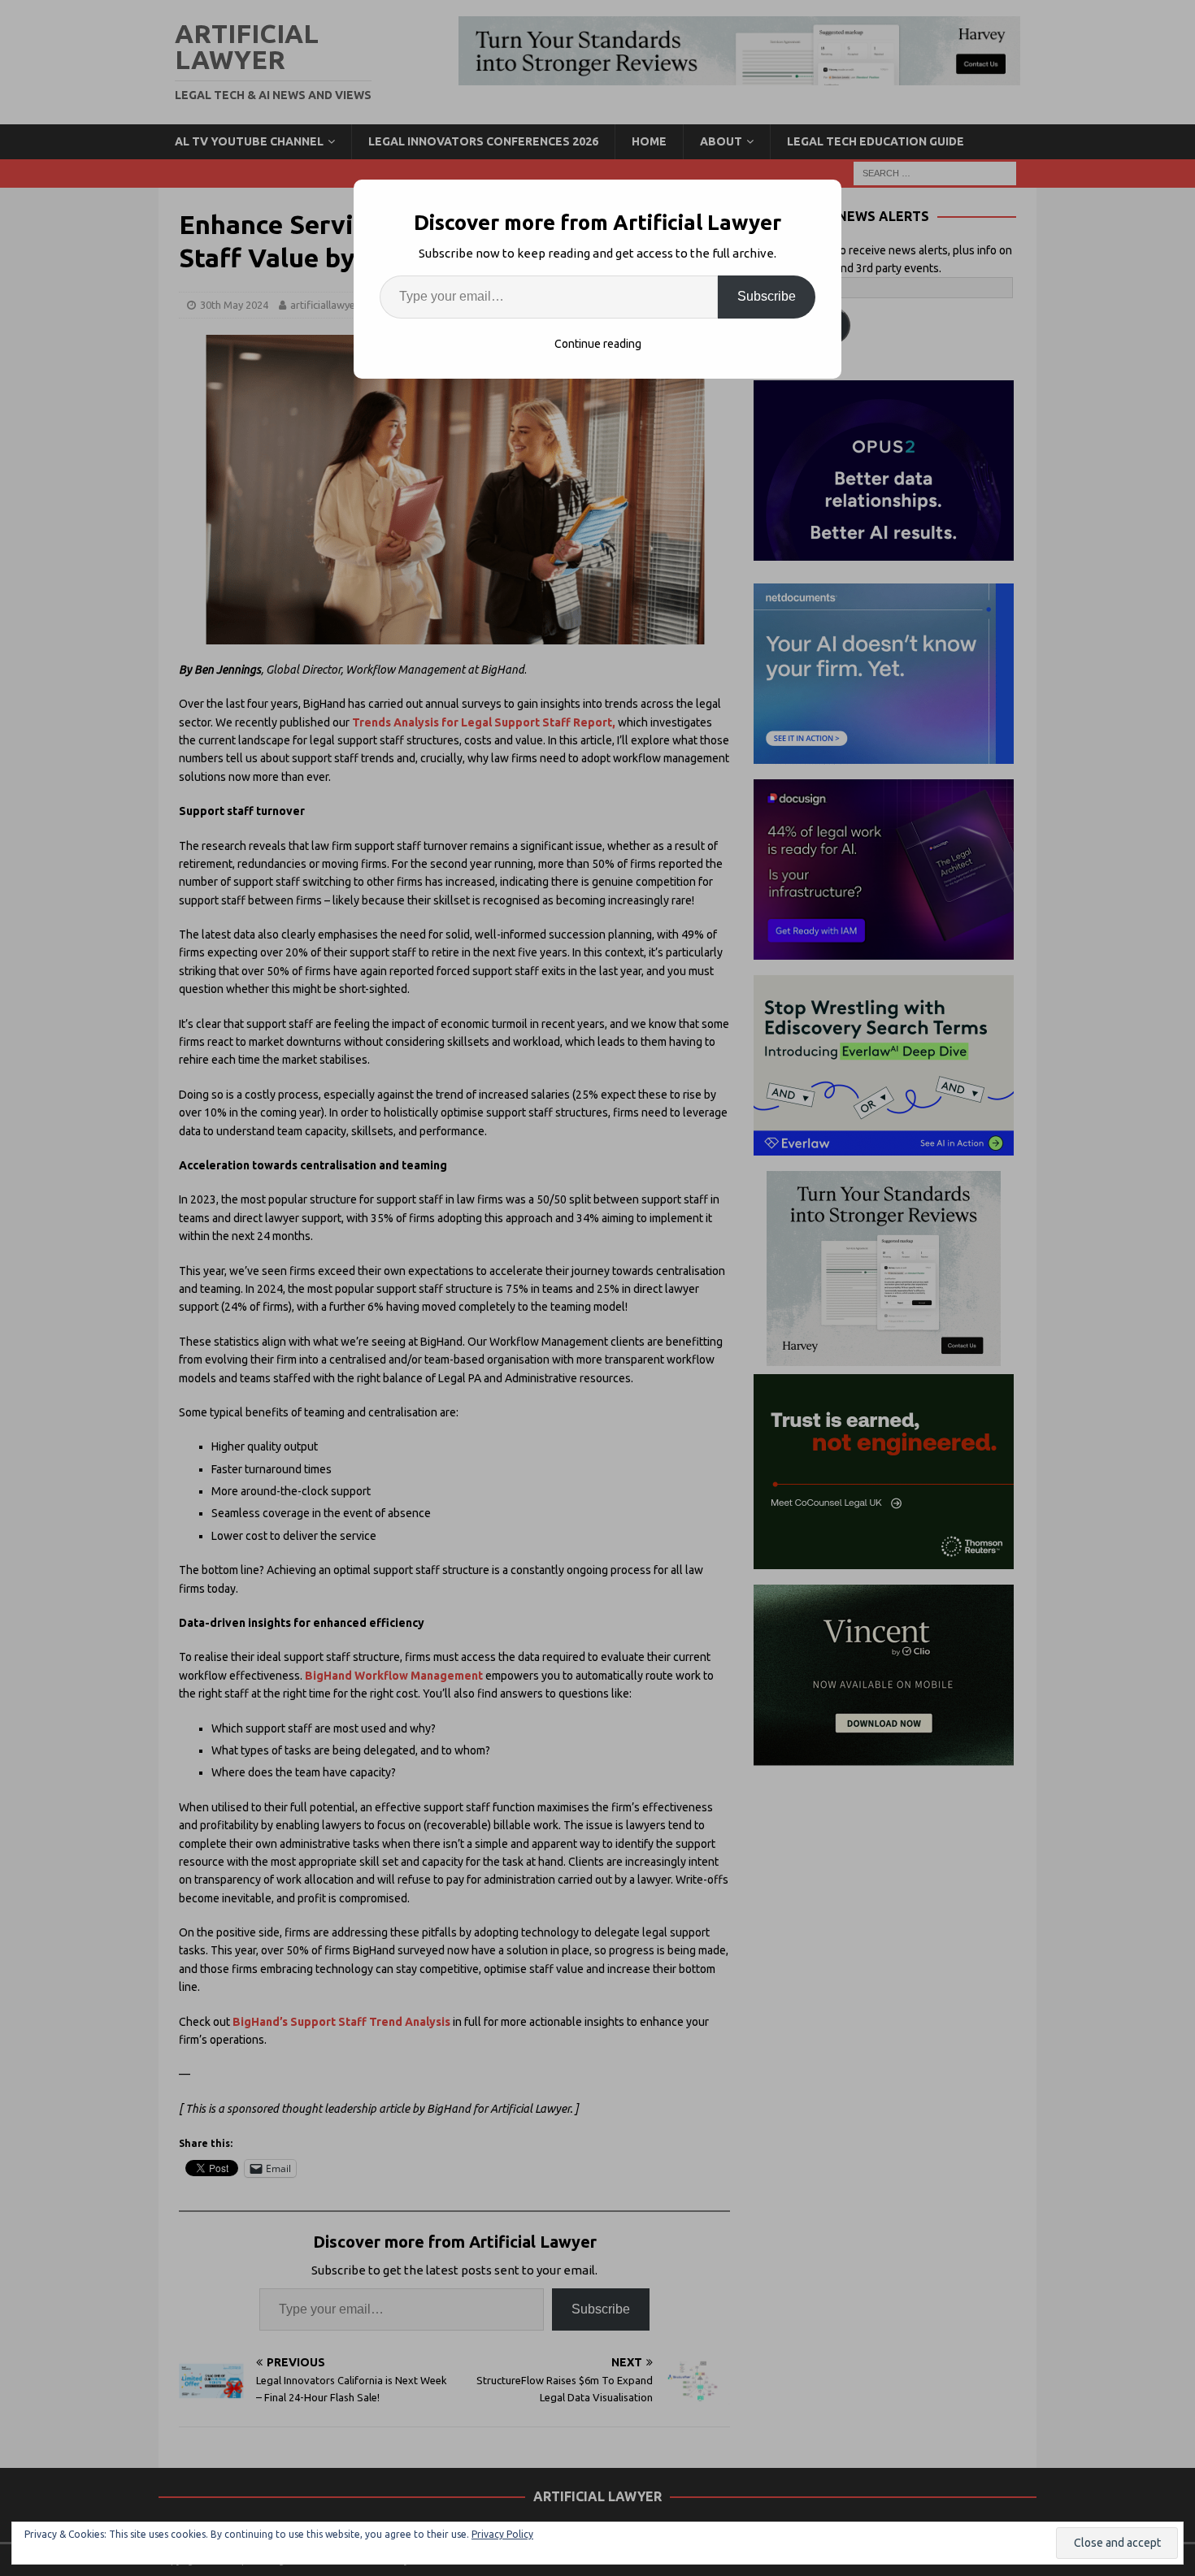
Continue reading (598, 344)
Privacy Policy (502, 2534)
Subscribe (767, 296)
